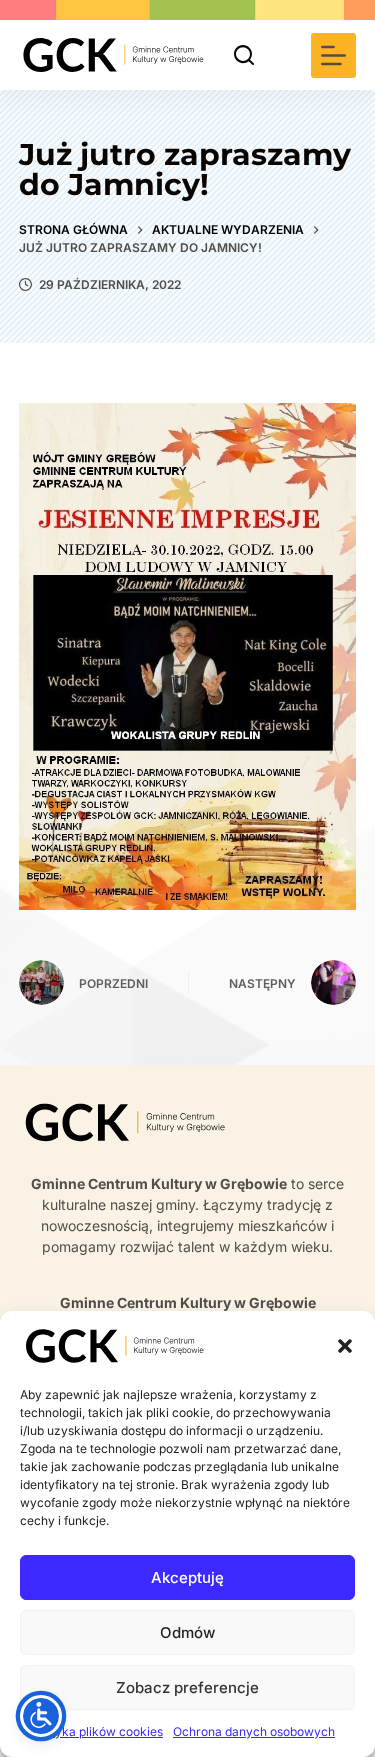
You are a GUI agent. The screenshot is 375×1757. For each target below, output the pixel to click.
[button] (345, 1346)
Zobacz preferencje (187, 1687)
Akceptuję (187, 1577)
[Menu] (333, 55)
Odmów (187, 1632)
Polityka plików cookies (96, 1731)
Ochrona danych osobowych (254, 1731)
